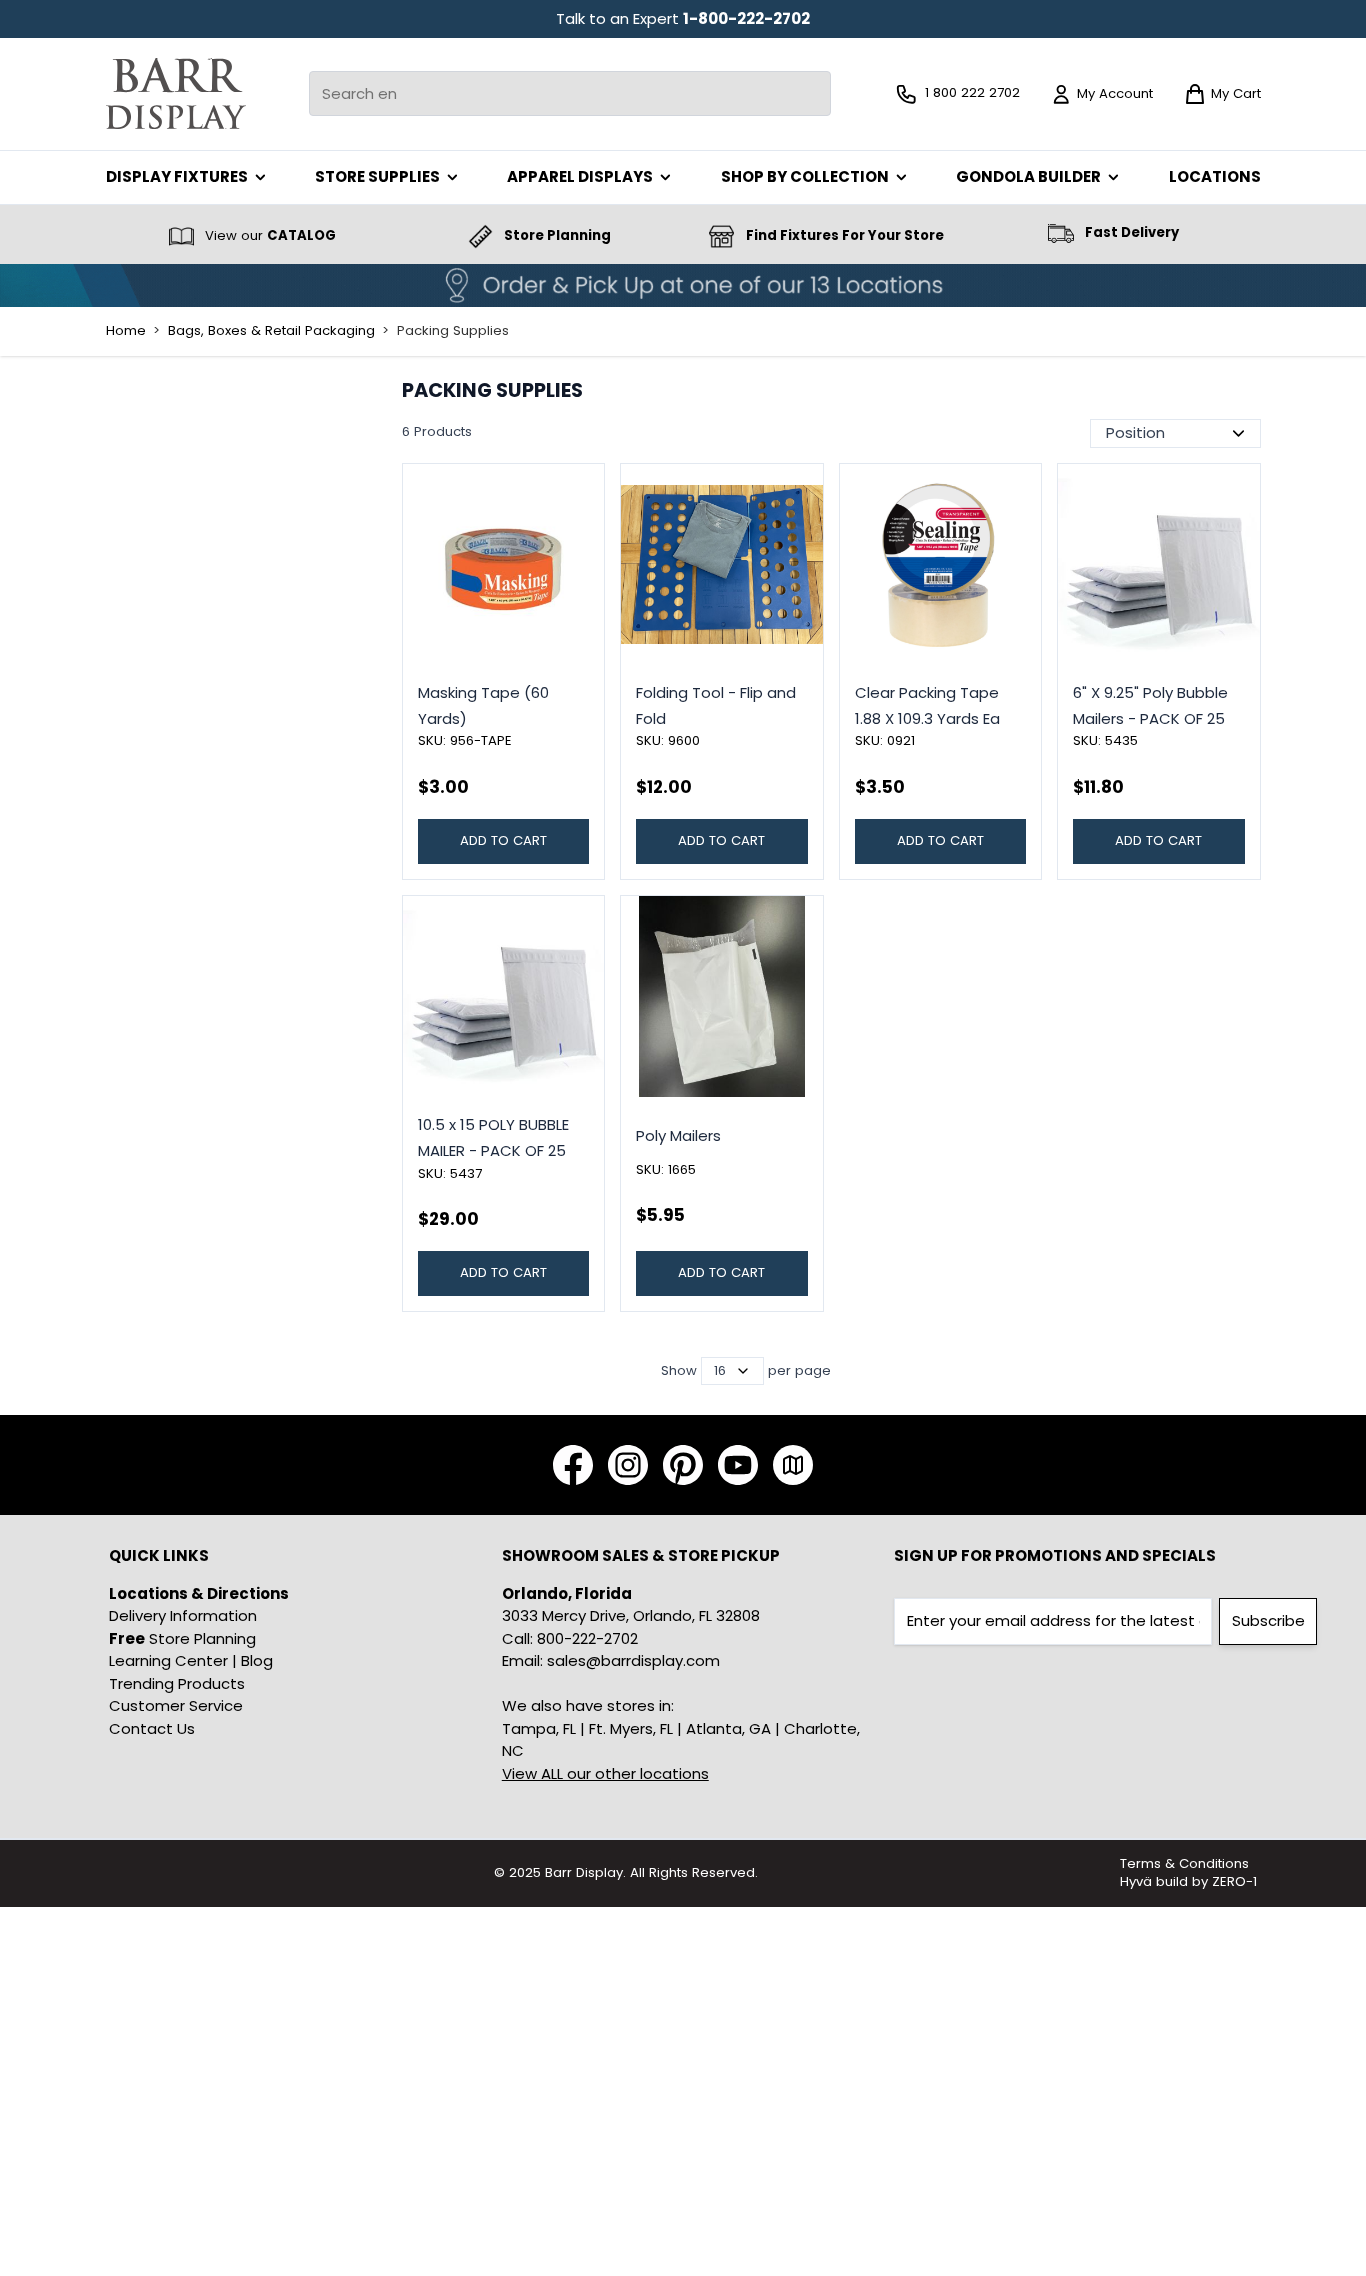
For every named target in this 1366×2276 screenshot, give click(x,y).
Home (126, 331)
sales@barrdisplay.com (633, 1660)
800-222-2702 (587, 1638)
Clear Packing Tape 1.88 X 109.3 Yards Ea (927, 705)
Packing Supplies (453, 331)
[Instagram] (628, 1465)
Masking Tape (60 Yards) (483, 705)
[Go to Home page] (176, 93)
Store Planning (182, 1638)
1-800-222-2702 (746, 18)
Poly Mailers (678, 1135)
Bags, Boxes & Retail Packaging (271, 331)
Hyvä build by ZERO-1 (1188, 1881)
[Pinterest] (683, 1465)
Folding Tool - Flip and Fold (716, 705)
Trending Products (177, 1683)
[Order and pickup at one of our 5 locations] (683, 285)
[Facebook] (573, 1465)
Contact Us (152, 1728)
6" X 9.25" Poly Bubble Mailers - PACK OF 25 (1150, 705)
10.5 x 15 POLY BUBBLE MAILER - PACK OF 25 (493, 1137)
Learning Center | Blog (191, 1660)
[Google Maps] (793, 1465)
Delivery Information (183, 1615)
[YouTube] (738, 1465)
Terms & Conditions (1184, 1863)
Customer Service (176, 1705)
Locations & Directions (199, 1593)
